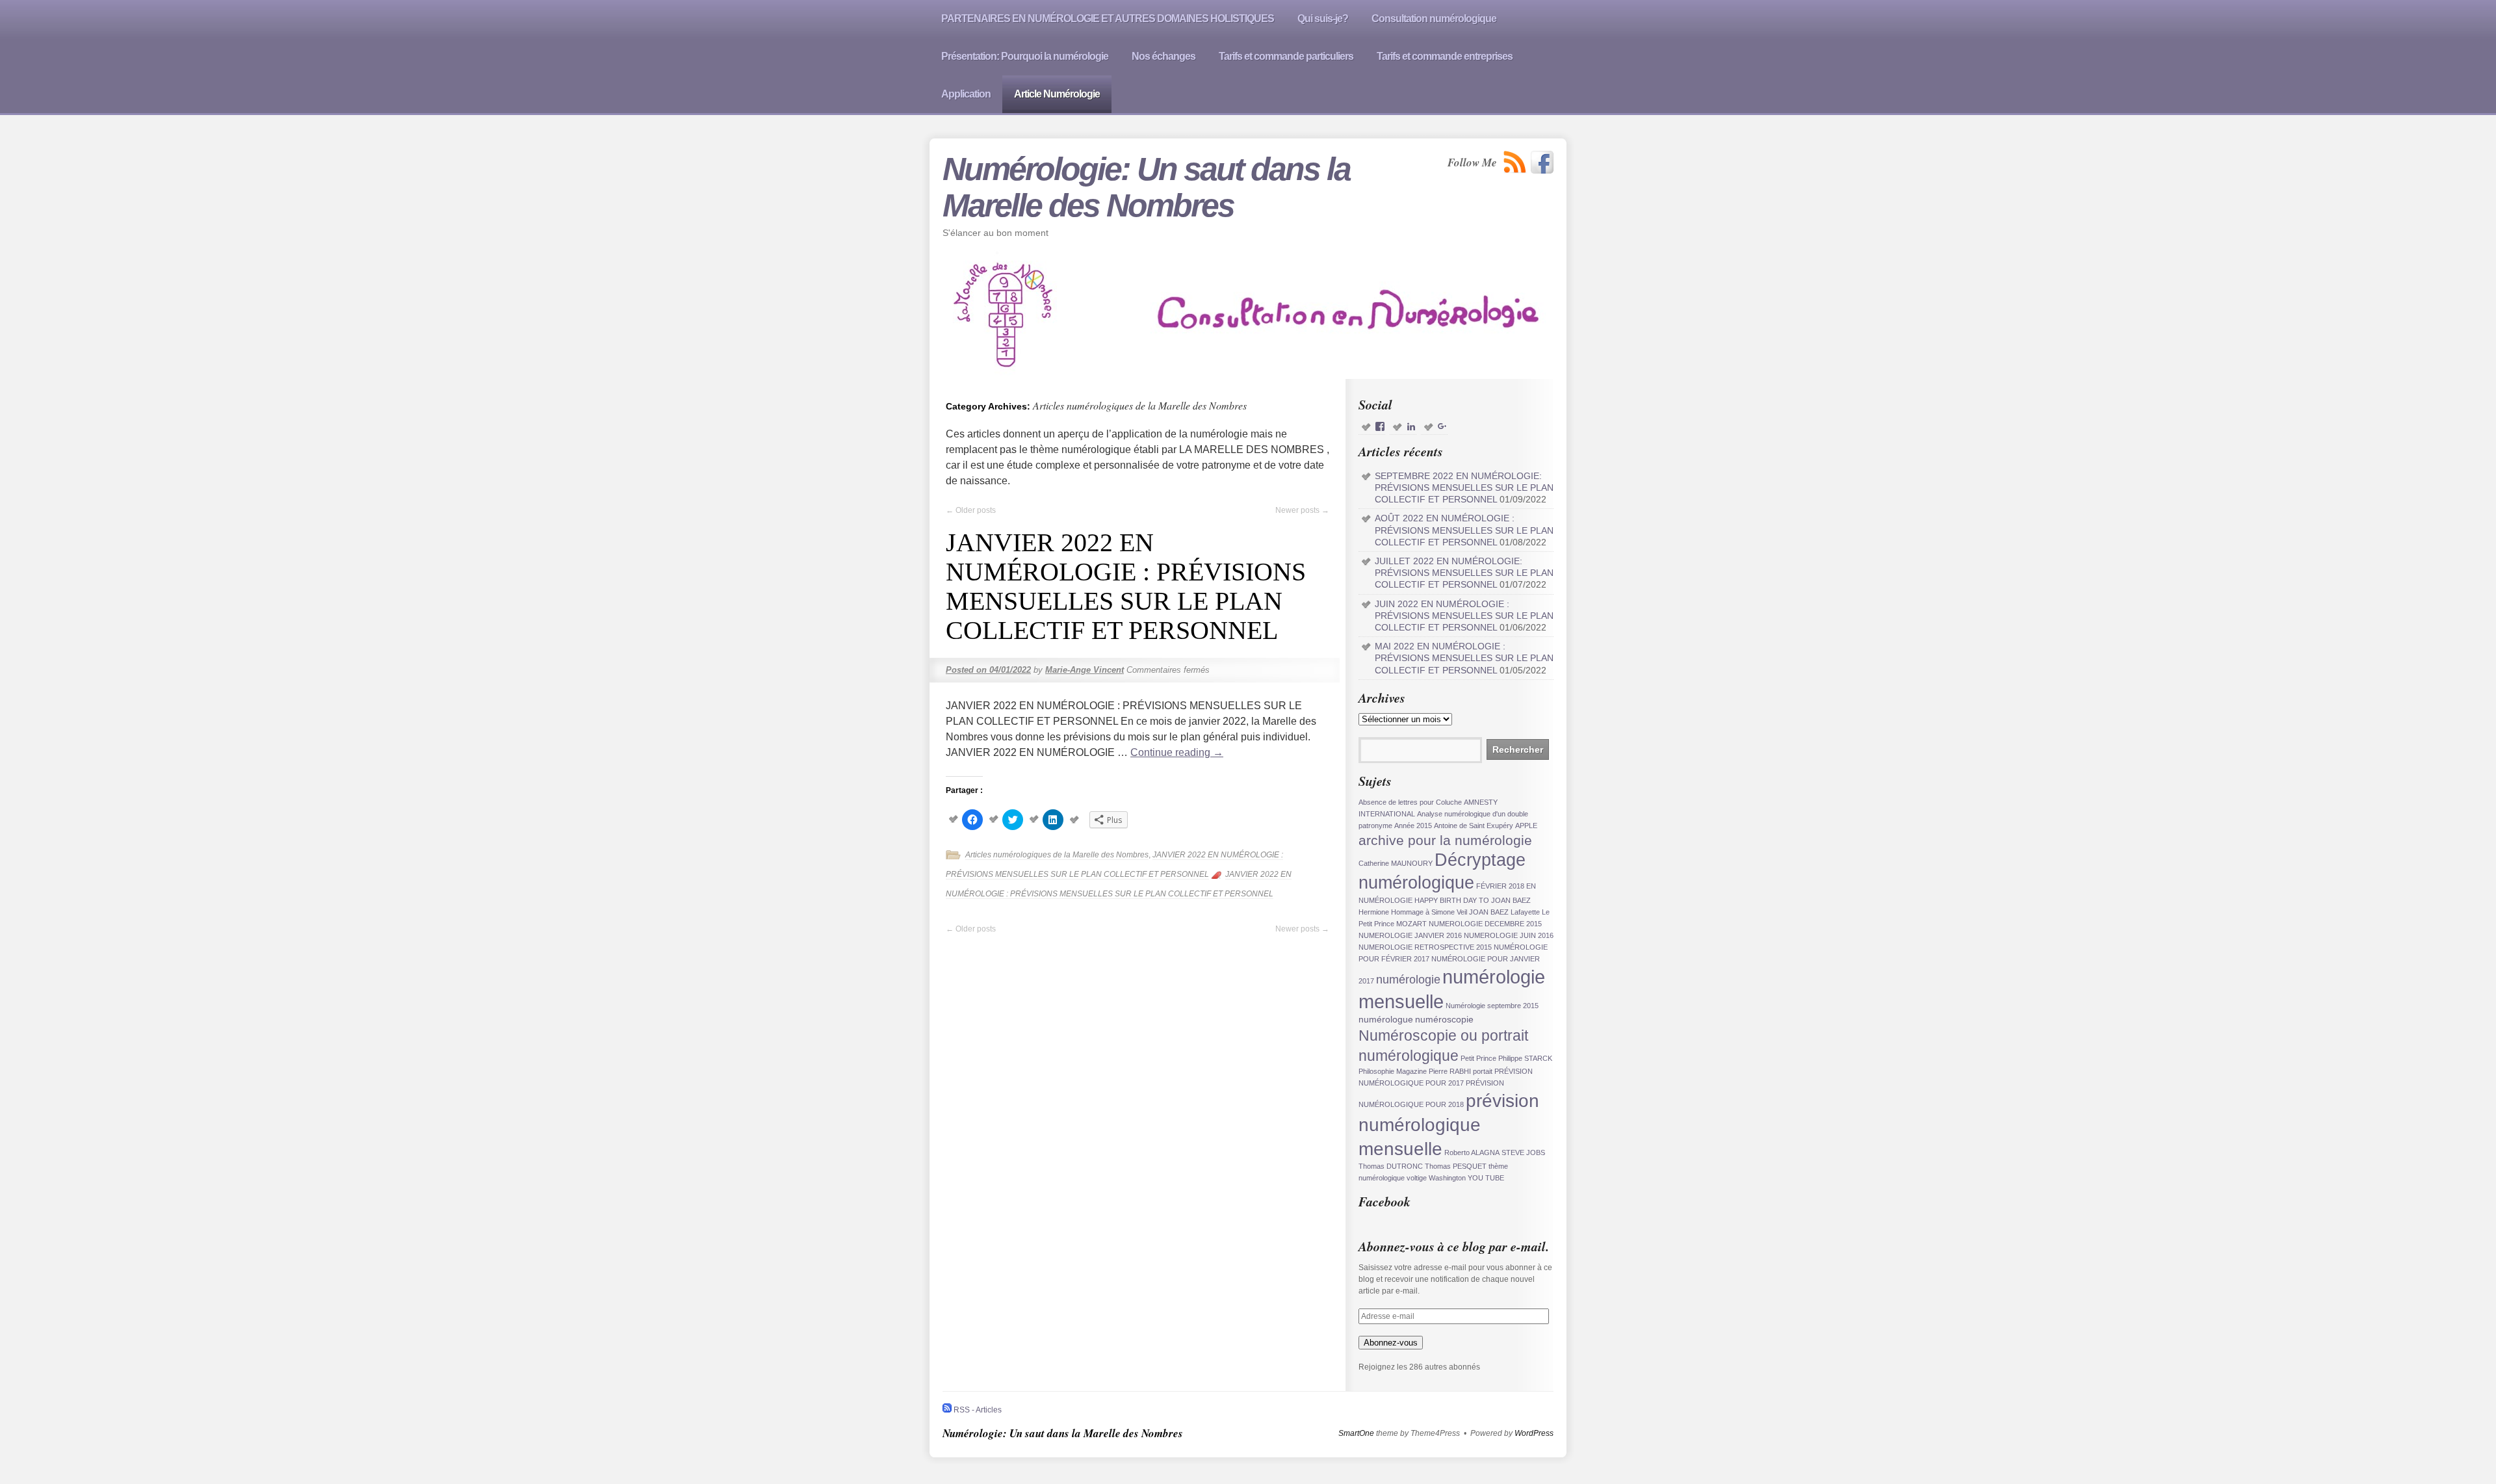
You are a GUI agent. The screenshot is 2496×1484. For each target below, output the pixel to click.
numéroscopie (1444, 1020)
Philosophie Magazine (1393, 1071)
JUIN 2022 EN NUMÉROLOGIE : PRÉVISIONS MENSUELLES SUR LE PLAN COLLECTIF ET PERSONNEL (1464, 616)
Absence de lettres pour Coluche (1410, 802)
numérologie (1408, 980)
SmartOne (1356, 1433)
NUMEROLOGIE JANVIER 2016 (1410, 935)
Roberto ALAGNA (1472, 1152)
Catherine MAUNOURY (1396, 863)
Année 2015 (1413, 826)
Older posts (971, 510)
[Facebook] (1542, 162)
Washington (1447, 1178)
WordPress (1534, 1433)
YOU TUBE (1486, 1178)
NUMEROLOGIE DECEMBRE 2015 (1485, 924)
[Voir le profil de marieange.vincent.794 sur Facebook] (1380, 427)
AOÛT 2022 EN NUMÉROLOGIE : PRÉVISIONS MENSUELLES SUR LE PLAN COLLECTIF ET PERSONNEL (1464, 530)
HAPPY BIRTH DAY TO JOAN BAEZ (1473, 900)
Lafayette (1525, 912)
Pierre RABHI (1450, 1071)
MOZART (1411, 924)
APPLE (1526, 826)
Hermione (1374, 912)
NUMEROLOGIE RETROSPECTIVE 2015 (1425, 947)
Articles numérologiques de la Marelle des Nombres (1057, 855)
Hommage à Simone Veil (1429, 912)
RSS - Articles (977, 1410)
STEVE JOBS (1523, 1152)
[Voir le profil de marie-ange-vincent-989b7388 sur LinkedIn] (1411, 427)
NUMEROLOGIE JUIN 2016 (1509, 935)
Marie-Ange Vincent (1085, 670)
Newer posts (1302, 510)
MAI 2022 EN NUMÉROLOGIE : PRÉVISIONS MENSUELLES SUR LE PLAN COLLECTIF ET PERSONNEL (1464, 658)
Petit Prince (1478, 1058)
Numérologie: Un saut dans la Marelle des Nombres (1146, 187)
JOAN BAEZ (1489, 912)
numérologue (1386, 1020)
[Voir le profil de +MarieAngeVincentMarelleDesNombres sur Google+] (1442, 427)
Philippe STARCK (1525, 1058)
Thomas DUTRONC (1391, 1166)
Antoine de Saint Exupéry (1474, 826)
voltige (1417, 1178)
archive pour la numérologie (1445, 840)
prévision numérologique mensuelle (1449, 1125)
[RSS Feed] (1515, 162)
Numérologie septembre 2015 (1492, 1006)
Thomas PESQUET (1456, 1166)
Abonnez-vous (1391, 1343)
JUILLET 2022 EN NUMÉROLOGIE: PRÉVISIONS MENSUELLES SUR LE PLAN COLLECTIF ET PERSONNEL (1464, 573)
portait (1483, 1071)
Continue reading (1177, 752)
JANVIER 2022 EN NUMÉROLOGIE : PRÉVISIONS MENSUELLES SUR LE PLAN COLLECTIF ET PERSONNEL (1126, 586)
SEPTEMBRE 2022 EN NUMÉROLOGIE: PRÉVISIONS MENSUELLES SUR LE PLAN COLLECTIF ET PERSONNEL (1464, 488)
